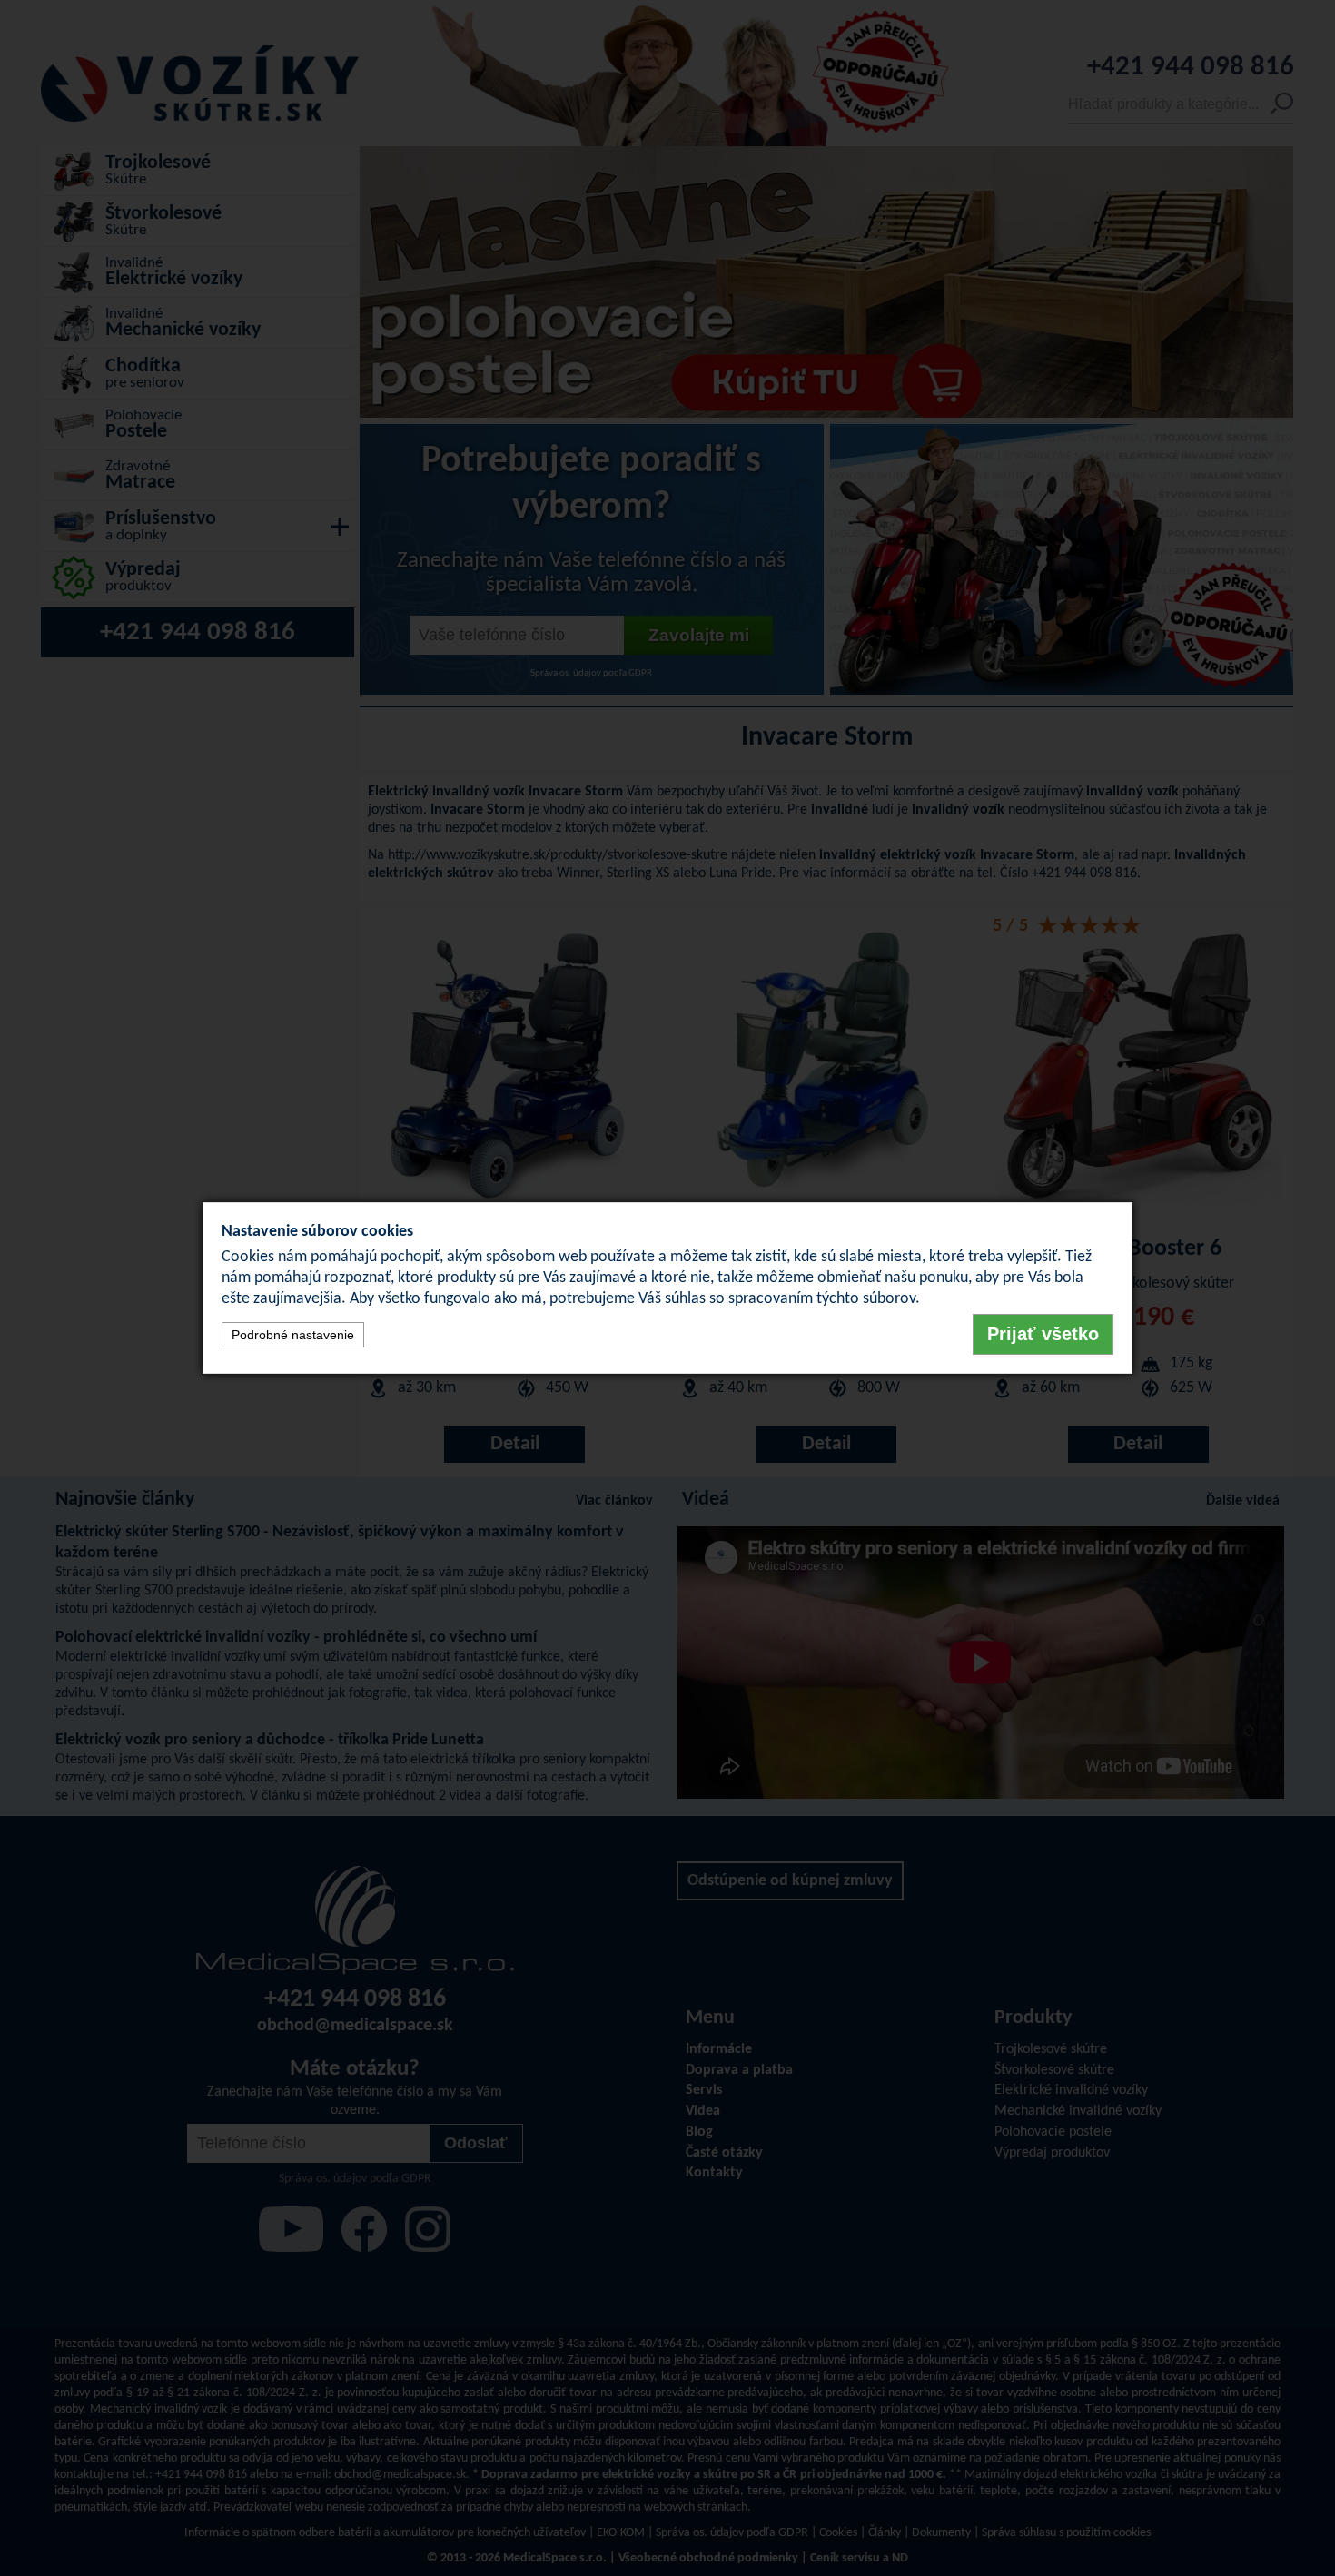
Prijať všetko (1043, 1334)
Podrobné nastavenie (293, 1335)
